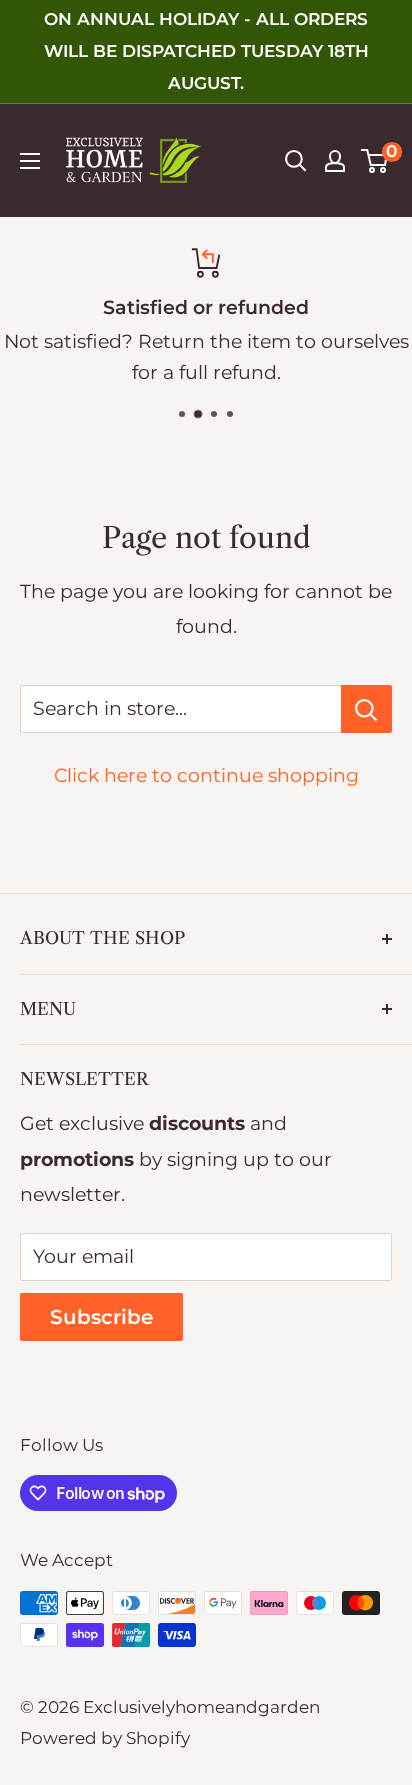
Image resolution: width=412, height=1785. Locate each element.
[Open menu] (30, 161)
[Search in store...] (366, 709)
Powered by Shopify (105, 1738)
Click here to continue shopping (206, 775)
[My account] (335, 161)
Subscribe (101, 1317)
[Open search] (296, 161)
